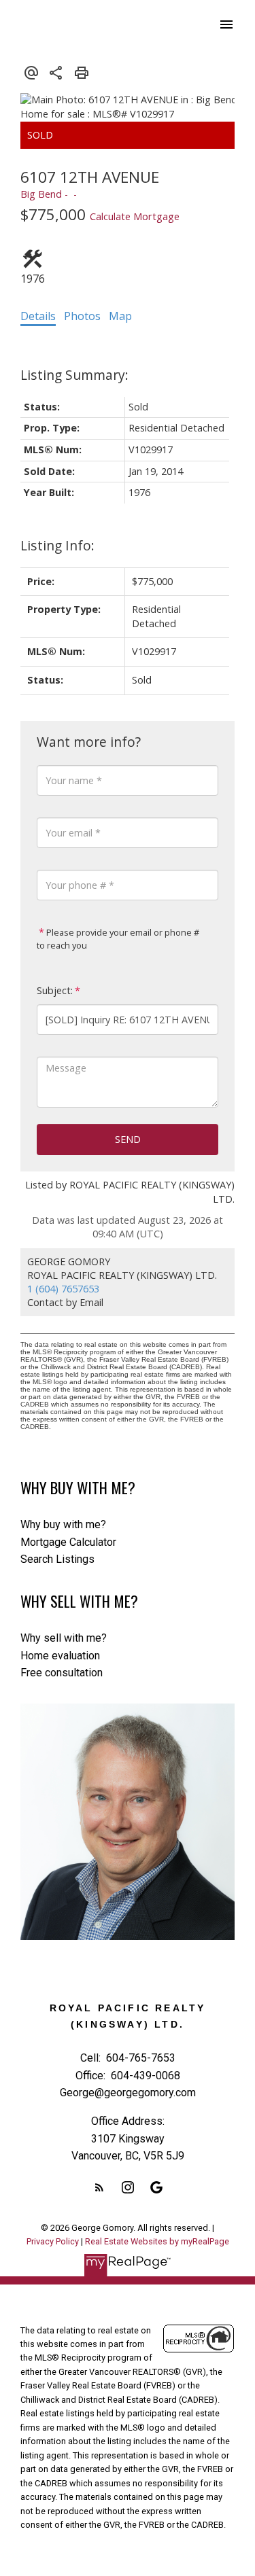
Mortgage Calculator (68, 1542)
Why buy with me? (63, 1524)
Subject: (55, 990)
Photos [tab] (82, 316)
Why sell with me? (64, 1638)
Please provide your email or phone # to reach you (118, 939)
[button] (99, 2187)
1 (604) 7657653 (63, 1289)
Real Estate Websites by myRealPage (157, 2241)
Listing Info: (57, 545)
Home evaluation (60, 1656)
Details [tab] (38, 316)
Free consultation (62, 1673)
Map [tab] (120, 316)
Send (128, 1139)
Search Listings (57, 1559)
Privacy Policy (53, 2241)
